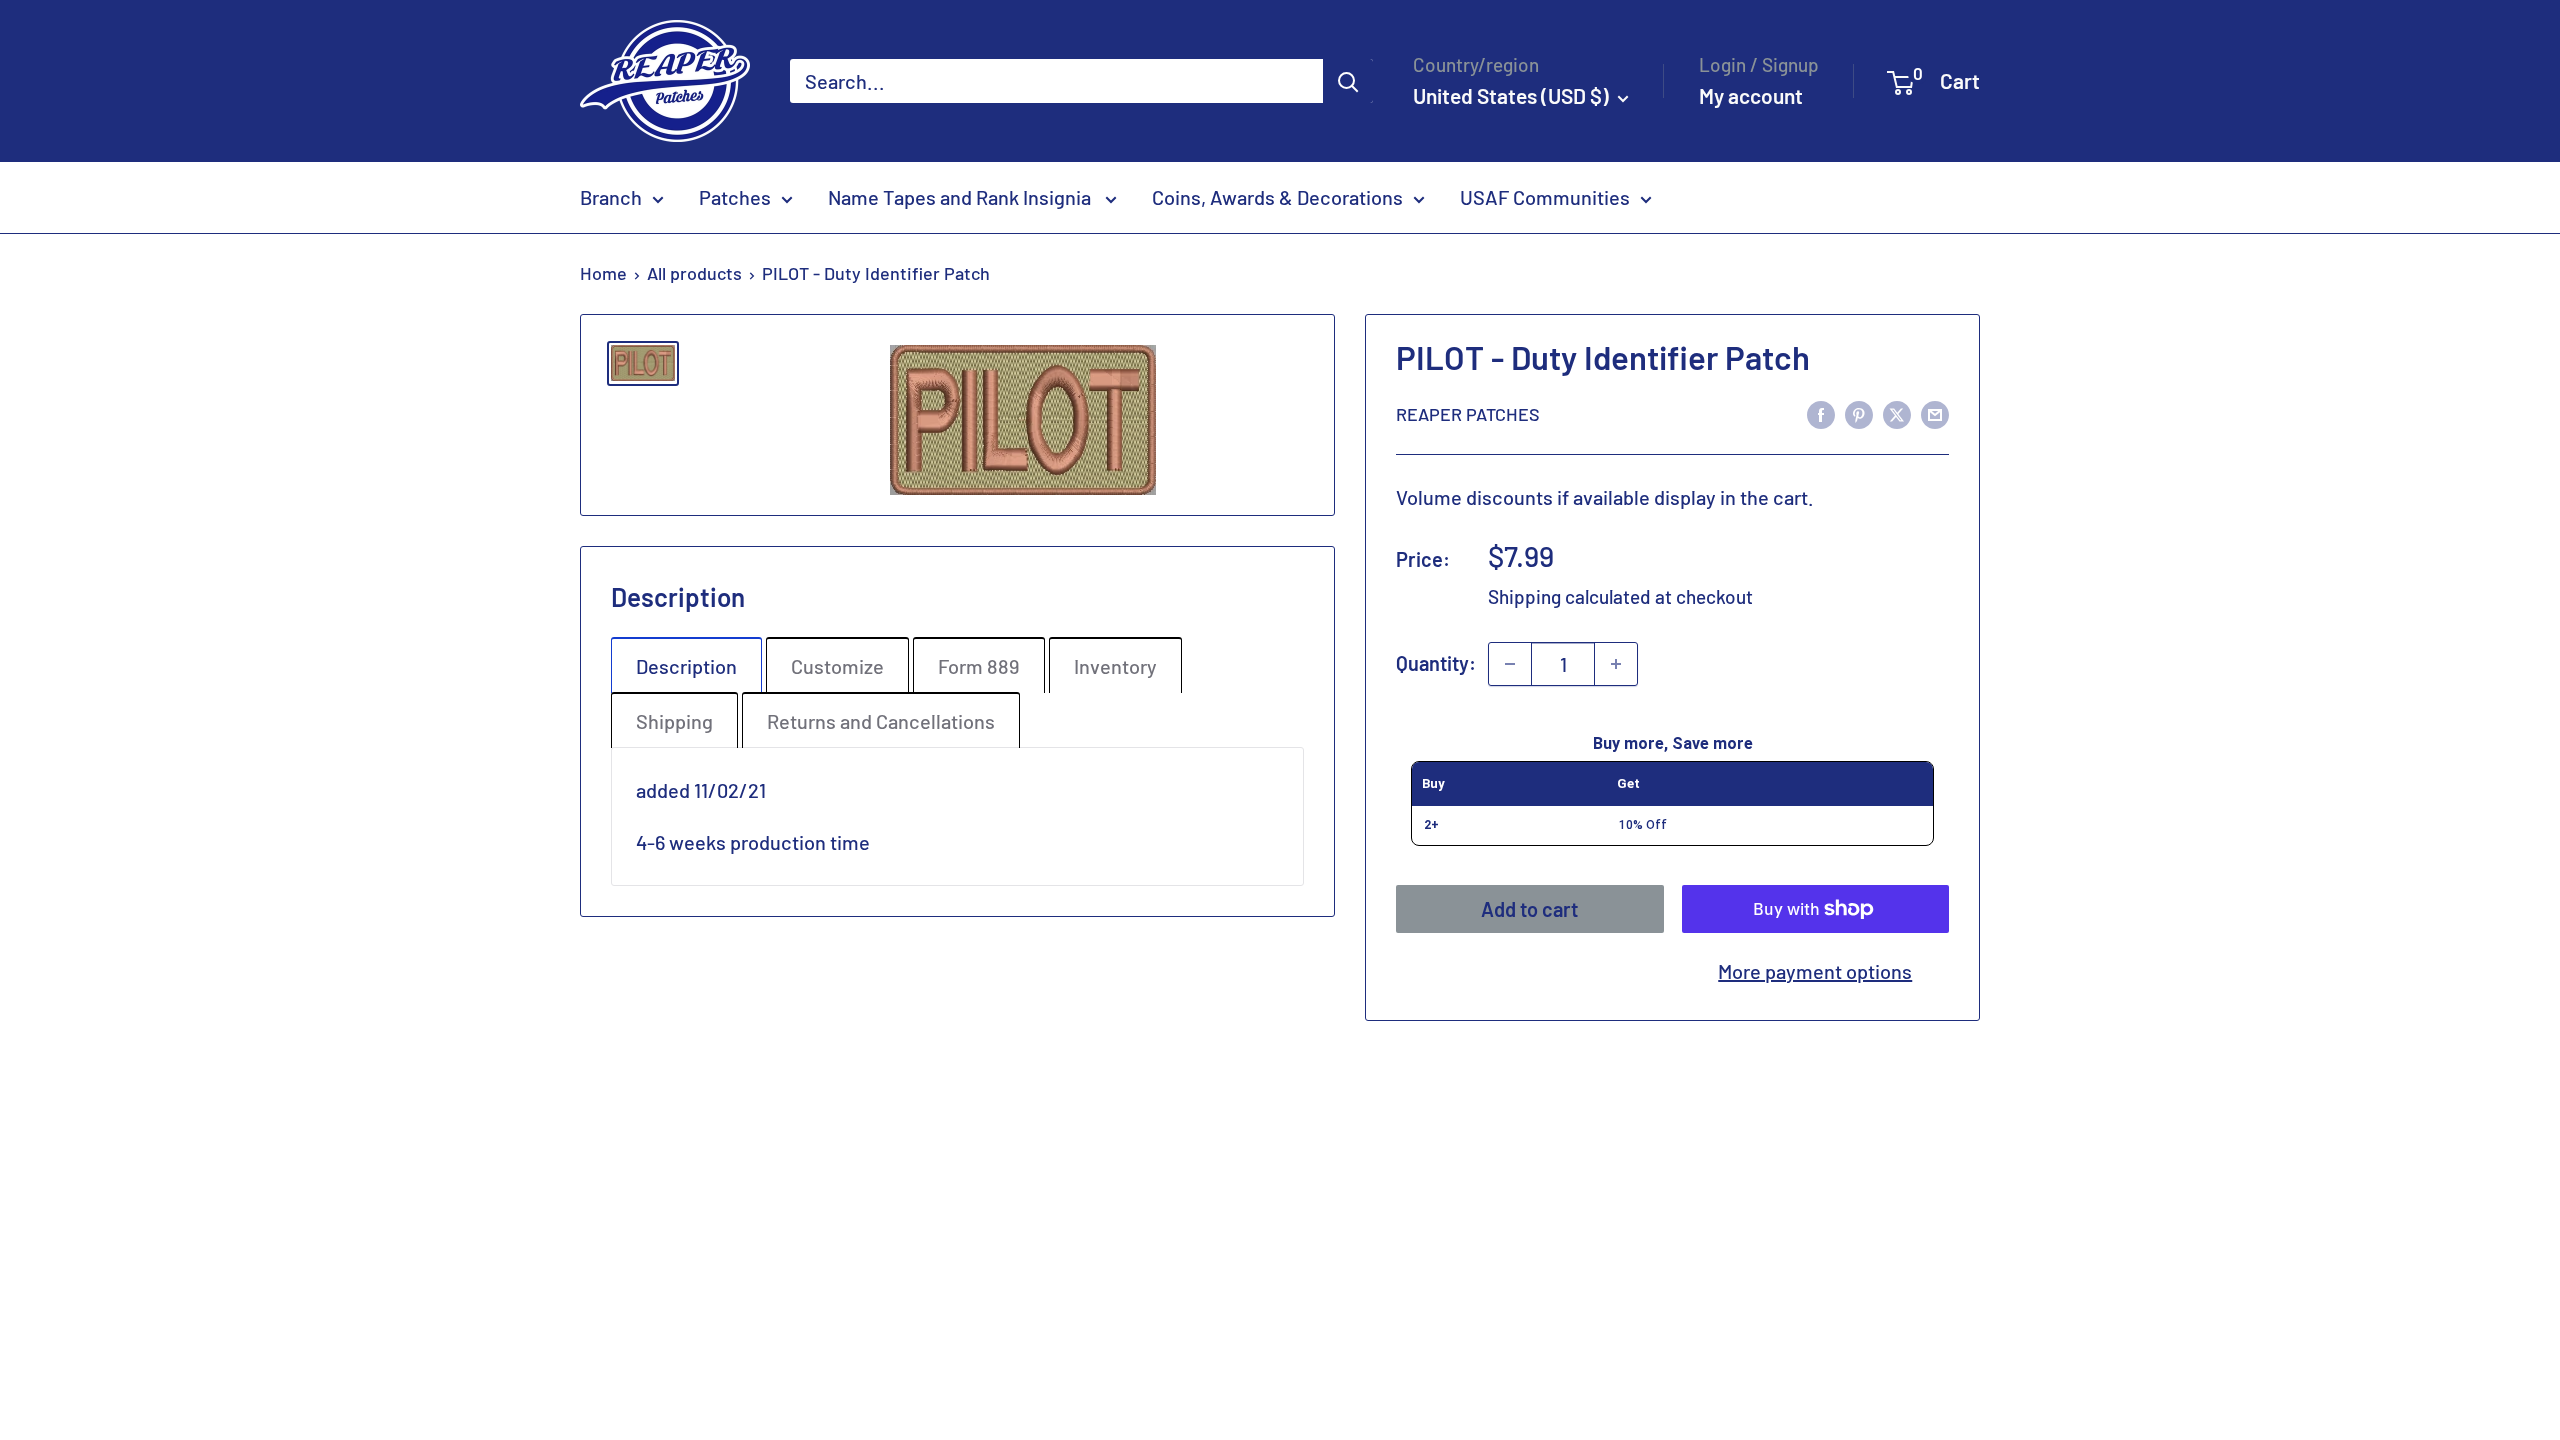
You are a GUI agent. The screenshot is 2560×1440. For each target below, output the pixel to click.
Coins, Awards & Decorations (1277, 197)
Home (603, 273)
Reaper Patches (1468, 414)
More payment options (1815, 971)
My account (1751, 95)
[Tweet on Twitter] (1897, 413)
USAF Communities (1545, 197)
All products (694, 273)
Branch (611, 197)
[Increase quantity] (1616, 664)
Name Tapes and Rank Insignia (961, 197)
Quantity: (1436, 663)
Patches (735, 197)
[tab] (686, 665)
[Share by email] (1935, 413)
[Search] (1348, 81)
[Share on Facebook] (1821, 413)
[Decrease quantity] (1510, 664)
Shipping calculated (1569, 596)
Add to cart (1529, 909)
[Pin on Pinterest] (1859, 413)
